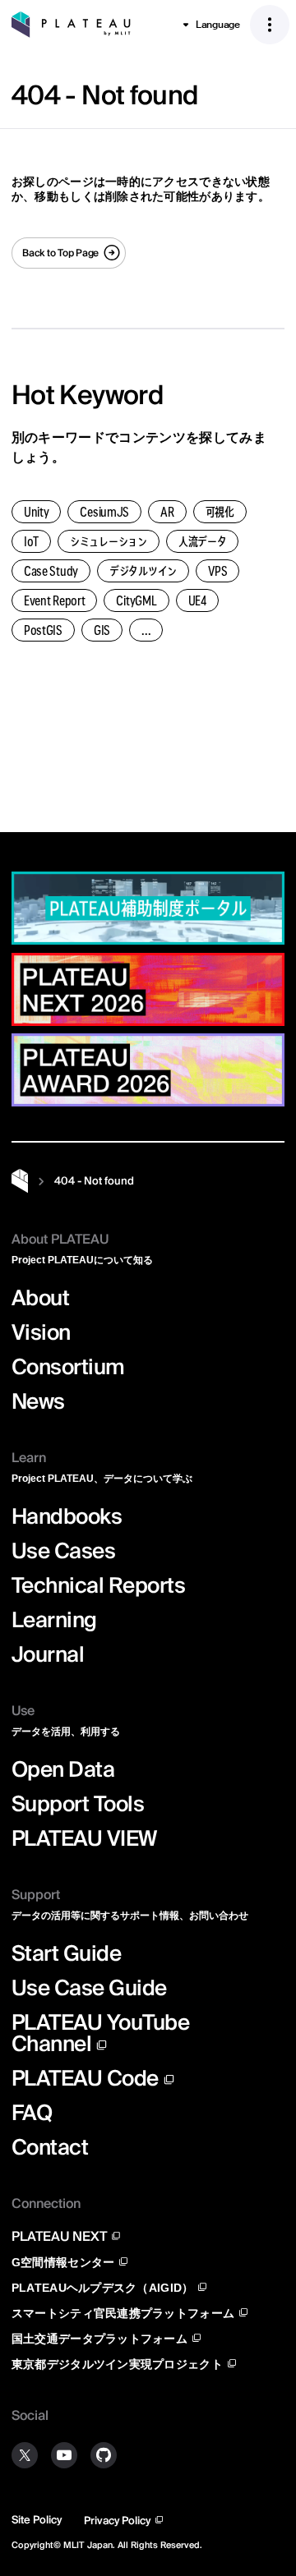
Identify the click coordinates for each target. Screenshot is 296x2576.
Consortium (68, 1367)
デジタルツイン (143, 571)
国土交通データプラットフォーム (99, 2338)
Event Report (55, 600)
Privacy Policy (117, 2520)
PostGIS (43, 630)
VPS (217, 571)
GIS (102, 630)
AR (167, 512)
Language (218, 25)
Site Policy (37, 2520)
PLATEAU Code (85, 2078)
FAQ (32, 2113)
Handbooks (67, 1516)
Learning (54, 1620)
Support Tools (78, 1804)
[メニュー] (270, 25)
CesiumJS (104, 512)
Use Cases (63, 1551)
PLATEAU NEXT (59, 2236)
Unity (37, 512)
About (40, 1298)
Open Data (63, 1769)
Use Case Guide (89, 1988)
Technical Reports (98, 1585)
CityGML (136, 600)
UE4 (197, 600)
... (146, 630)
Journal (48, 1654)
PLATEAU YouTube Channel (100, 2032)
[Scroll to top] (267, 849)
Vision (41, 1332)
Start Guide (66, 1953)
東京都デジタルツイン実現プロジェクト (117, 2364)
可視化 (220, 512)
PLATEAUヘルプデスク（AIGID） (103, 2287)
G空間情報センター (63, 2262)
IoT (31, 541)
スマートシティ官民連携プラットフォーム (123, 2313)
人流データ (203, 541)
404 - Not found (94, 1181)
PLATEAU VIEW (84, 1838)
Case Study (51, 571)
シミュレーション (109, 541)
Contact (50, 2147)
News (38, 1401)
